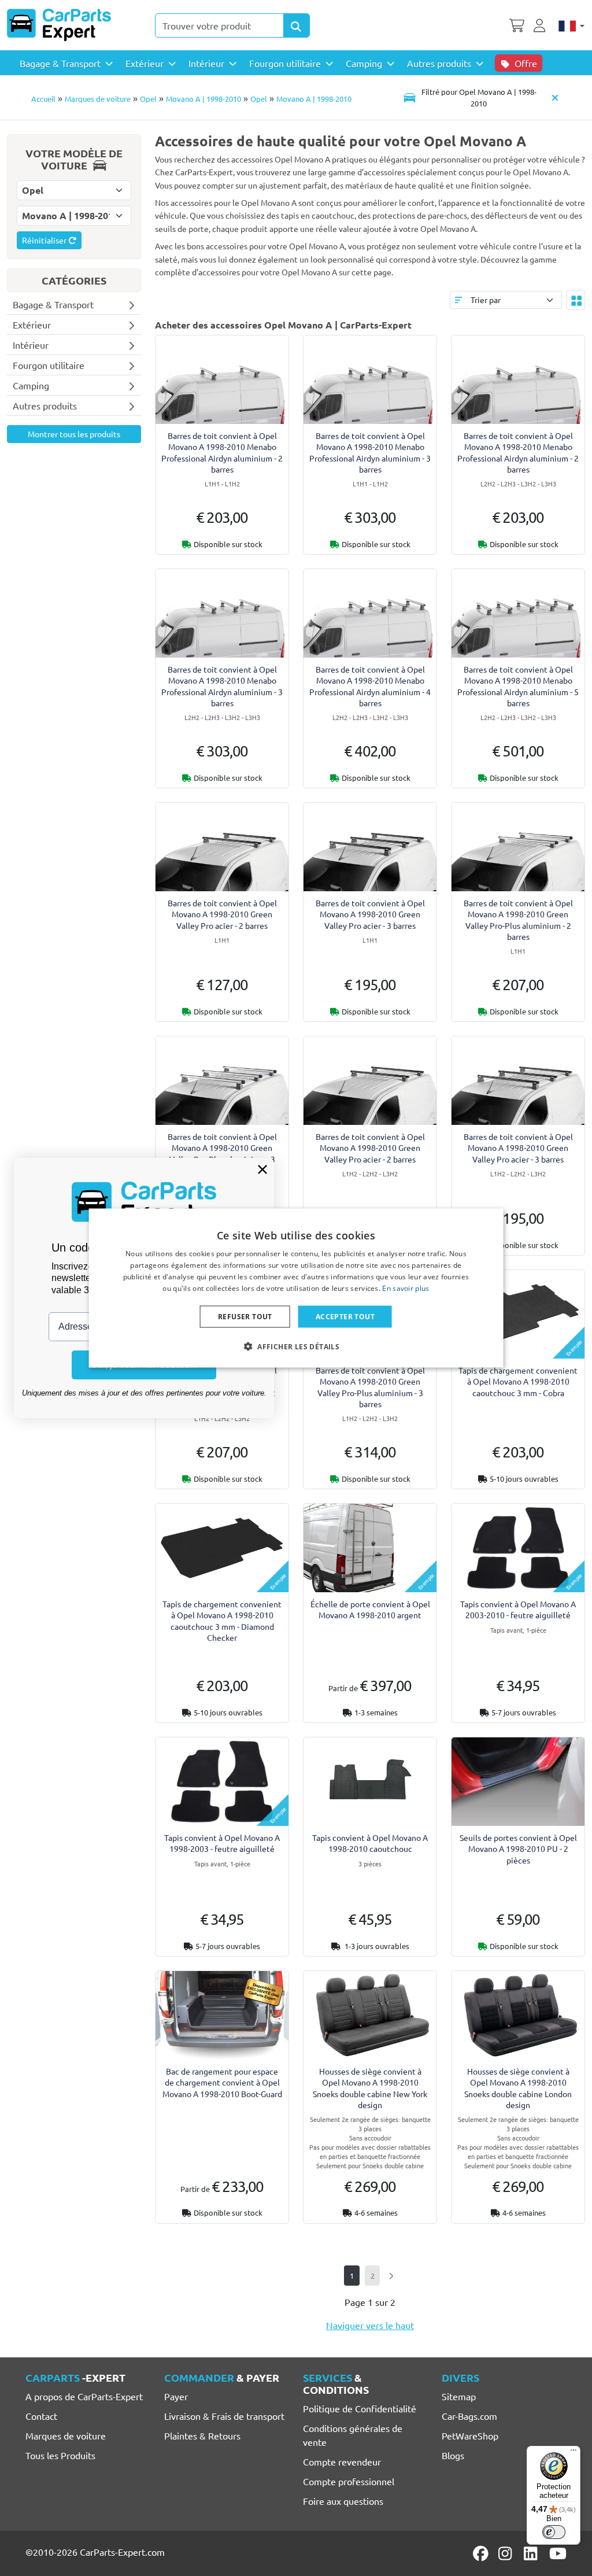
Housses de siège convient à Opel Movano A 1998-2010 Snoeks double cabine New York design (370, 2088)
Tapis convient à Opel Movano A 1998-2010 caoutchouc (370, 1843)
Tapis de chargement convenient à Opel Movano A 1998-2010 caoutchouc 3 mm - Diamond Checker (222, 1621)
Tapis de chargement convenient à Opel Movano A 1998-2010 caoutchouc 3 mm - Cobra (518, 1381)
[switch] (554, 2532)
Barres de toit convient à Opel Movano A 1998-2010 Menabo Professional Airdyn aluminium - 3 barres (370, 452)
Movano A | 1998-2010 (203, 99)
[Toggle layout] (576, 300)
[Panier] (517, 24)
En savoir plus (406, 1288)
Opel (148, 99)
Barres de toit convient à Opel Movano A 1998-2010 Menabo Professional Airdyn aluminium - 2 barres (222, 452)
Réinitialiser (45, 240)
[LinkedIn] (532, 2553)
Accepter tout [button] (345, 1316)
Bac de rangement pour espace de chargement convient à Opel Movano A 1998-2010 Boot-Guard (222, 2082)
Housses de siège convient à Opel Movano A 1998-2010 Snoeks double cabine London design (518, 2088)
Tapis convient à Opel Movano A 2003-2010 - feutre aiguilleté (518, 1609)
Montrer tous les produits (74, 434)
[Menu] (573, 2453)
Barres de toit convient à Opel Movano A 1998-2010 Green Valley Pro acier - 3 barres (370, 914)
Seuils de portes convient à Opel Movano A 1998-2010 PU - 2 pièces (518, 1848)
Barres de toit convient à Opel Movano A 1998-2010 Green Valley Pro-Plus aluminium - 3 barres (370, 1387)
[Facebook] (482, 2553)
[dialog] (296, 1288)
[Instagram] (507, 2553)
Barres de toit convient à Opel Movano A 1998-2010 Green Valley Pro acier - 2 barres (222, 914)
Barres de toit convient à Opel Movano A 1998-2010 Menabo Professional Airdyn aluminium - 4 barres (370, 686)
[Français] (571, 25)
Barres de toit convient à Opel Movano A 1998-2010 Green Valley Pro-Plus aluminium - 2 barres (518, 920)
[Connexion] (541, 24)
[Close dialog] (262, 1169)
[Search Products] (297, 25)
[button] (296, 1346)
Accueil (43, 99)
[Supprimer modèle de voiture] (555, 97)
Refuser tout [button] (245, 1316)
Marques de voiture (98, 99)
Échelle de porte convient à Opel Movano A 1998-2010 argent (370, 1609)
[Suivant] (391, 2276)
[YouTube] (558, 2553)
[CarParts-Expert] (59, 25)
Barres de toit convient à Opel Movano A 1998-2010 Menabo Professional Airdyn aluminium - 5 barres (518, 686)
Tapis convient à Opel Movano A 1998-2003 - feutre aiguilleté (222, 1843)
